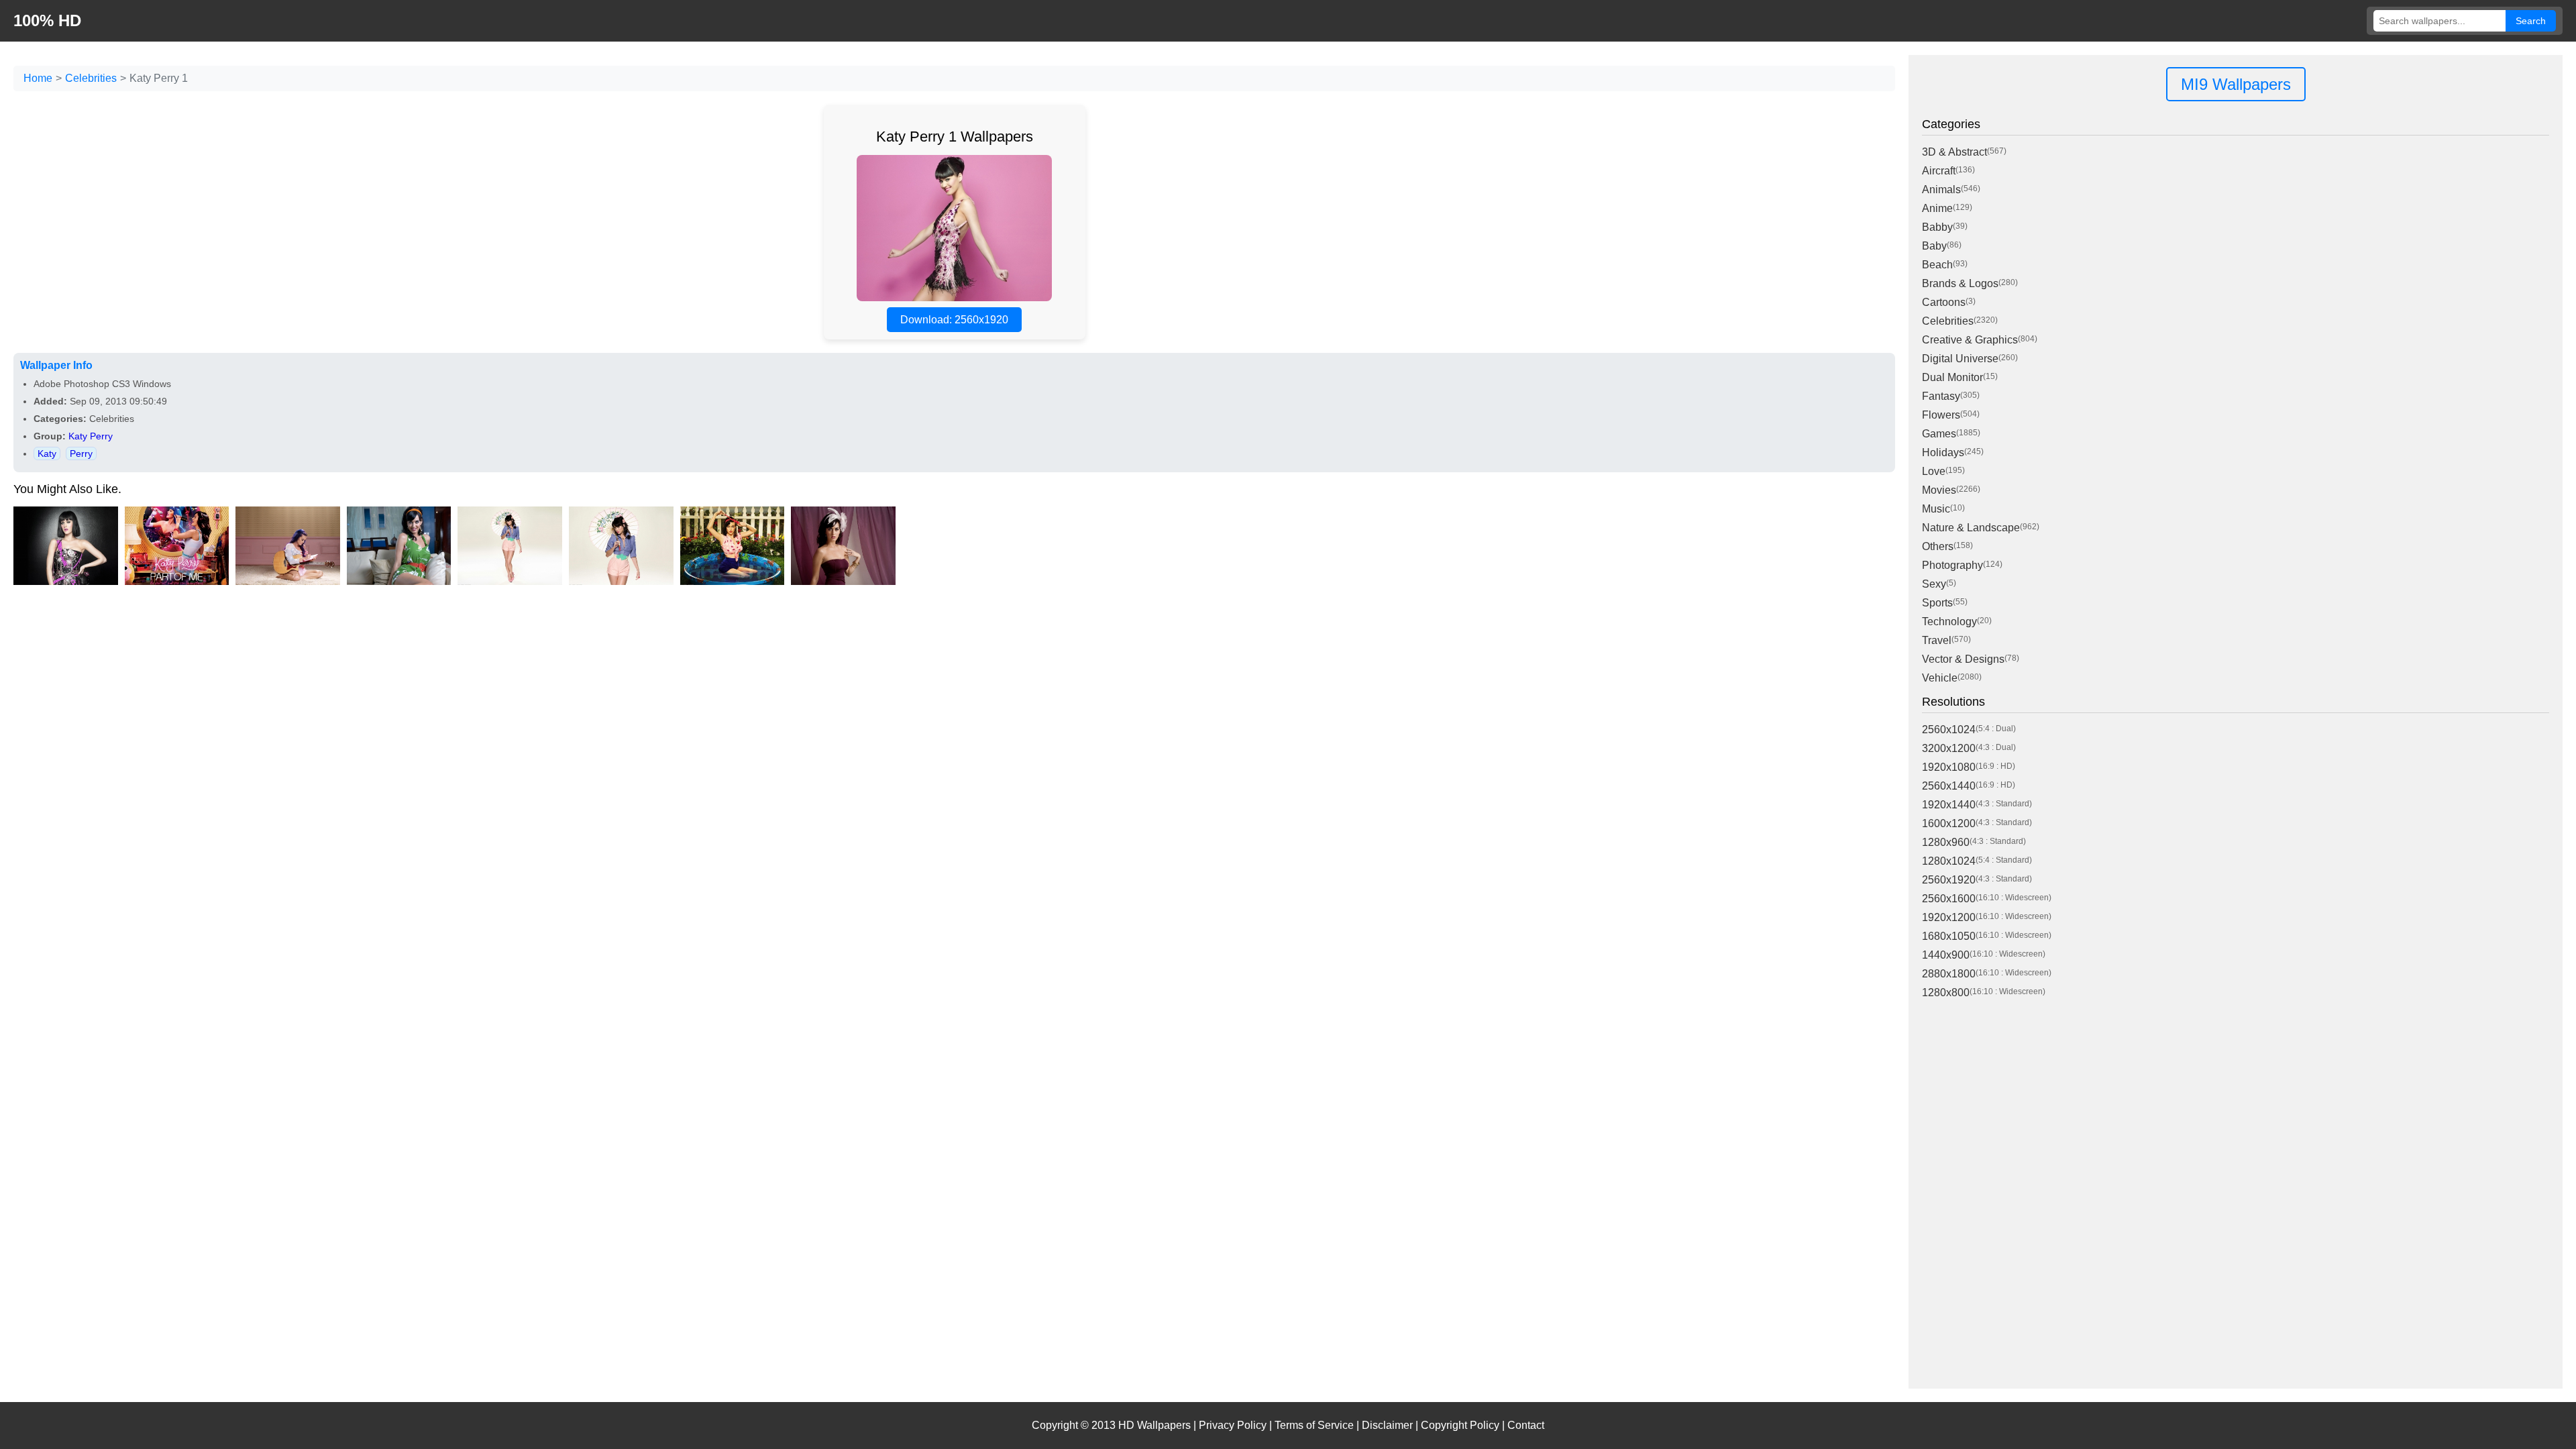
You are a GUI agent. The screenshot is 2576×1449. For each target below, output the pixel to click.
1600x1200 (1949, 823)
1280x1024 (1949, 861)
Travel (1937, 640)
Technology (1949, 622)
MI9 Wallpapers (2236, 84)
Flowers (1941, 415)
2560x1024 (1949, 730)
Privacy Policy (1233, 1425)
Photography (1952, 565)
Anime (1937, 208)
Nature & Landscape (1971, 528)
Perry (81, 453)
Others (1938, 546)
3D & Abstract (1954, 152)
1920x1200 (1949, 917)
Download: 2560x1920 (954, 320)
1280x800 (1946, 992)
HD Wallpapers (1155, 1425)
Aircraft (1939, 171)
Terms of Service (1314, 1425)
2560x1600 (1949, 899)
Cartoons (1944, 302)
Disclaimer (1387, 1425)
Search (2531, 21)
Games (1939, 434)
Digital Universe (1960, 359)
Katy (47, 453)
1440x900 (1946, 955)
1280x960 (1946, 842)
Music (1936, 509)
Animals (1941, 190)
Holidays (1943, 452)
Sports (1937, 603)
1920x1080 (1949, 767)
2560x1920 (1949, 880)
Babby (1937, 227)
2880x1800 (1949, 974)
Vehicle (1940, 678)
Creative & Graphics (1970, 340)
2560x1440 (1949, 786)
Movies (1939, 490)
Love (1934, 471)
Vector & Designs (1963, 659)
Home (38, 78)
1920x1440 (1949, 805)
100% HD (47, 20)
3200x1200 (1949, 748)
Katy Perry (91, 436)
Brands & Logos (1960, 283)
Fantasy (1941, 396)
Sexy (1934, 584)
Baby (1934, 246)
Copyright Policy (1460, 1425)
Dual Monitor (1952, 377)
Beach (1937, 265)
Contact (1526, 1425)
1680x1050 (1949, 936)
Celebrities (91, 78)
